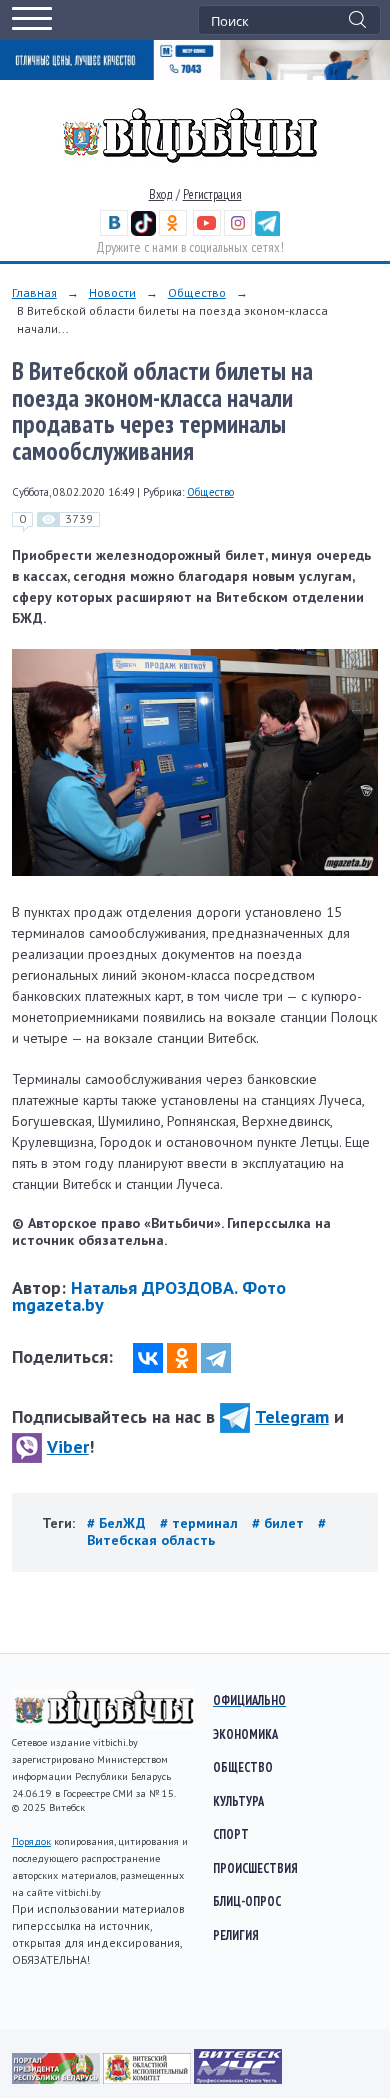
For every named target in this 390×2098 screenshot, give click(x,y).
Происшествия (255, 1868)
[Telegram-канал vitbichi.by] (267, 231)
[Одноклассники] (182, 1358)
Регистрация (212, 194)
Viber (68, 1446)
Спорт (231, 1834)
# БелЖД (118, 1523)
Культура (238, 1801)
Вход (161, 194)
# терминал (201, 1523)
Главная (34, 292)
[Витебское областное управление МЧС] (238, 2079)
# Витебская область (206, 1531)
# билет (280, 1523)
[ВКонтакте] (148, 1358)
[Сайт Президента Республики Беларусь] (57, 2079)
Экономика (245, 1734)
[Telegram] (216, 1358)
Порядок (31, 1841)
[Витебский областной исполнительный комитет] (148, 2079)
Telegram (292, 1416)
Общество (197, 292)
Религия (236, 1935)
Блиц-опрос (247, 1901)
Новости (112, 292)
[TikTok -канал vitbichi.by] (143, 231)
